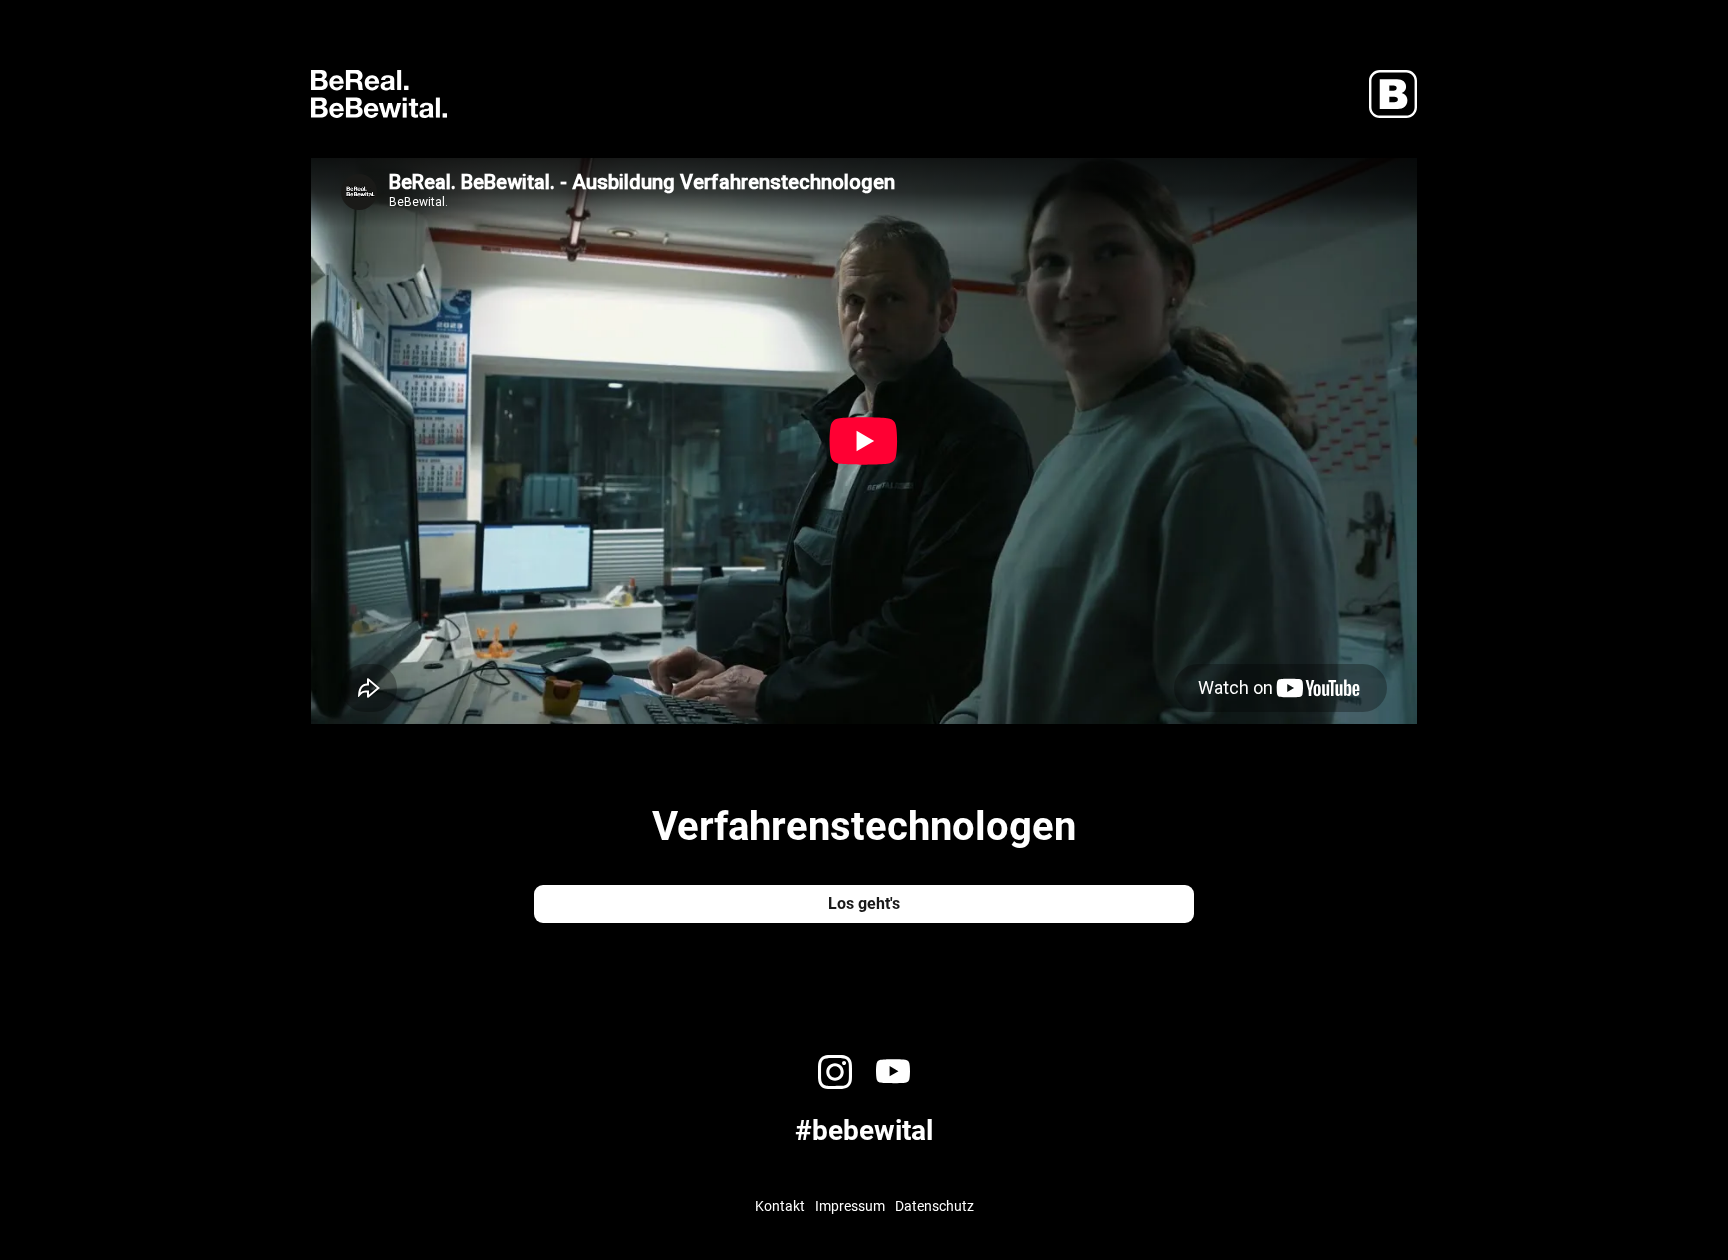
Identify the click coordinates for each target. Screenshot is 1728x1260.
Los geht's (864, 903)
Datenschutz (934, 1206)
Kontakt (780, 1206)
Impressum (850, 1206)
